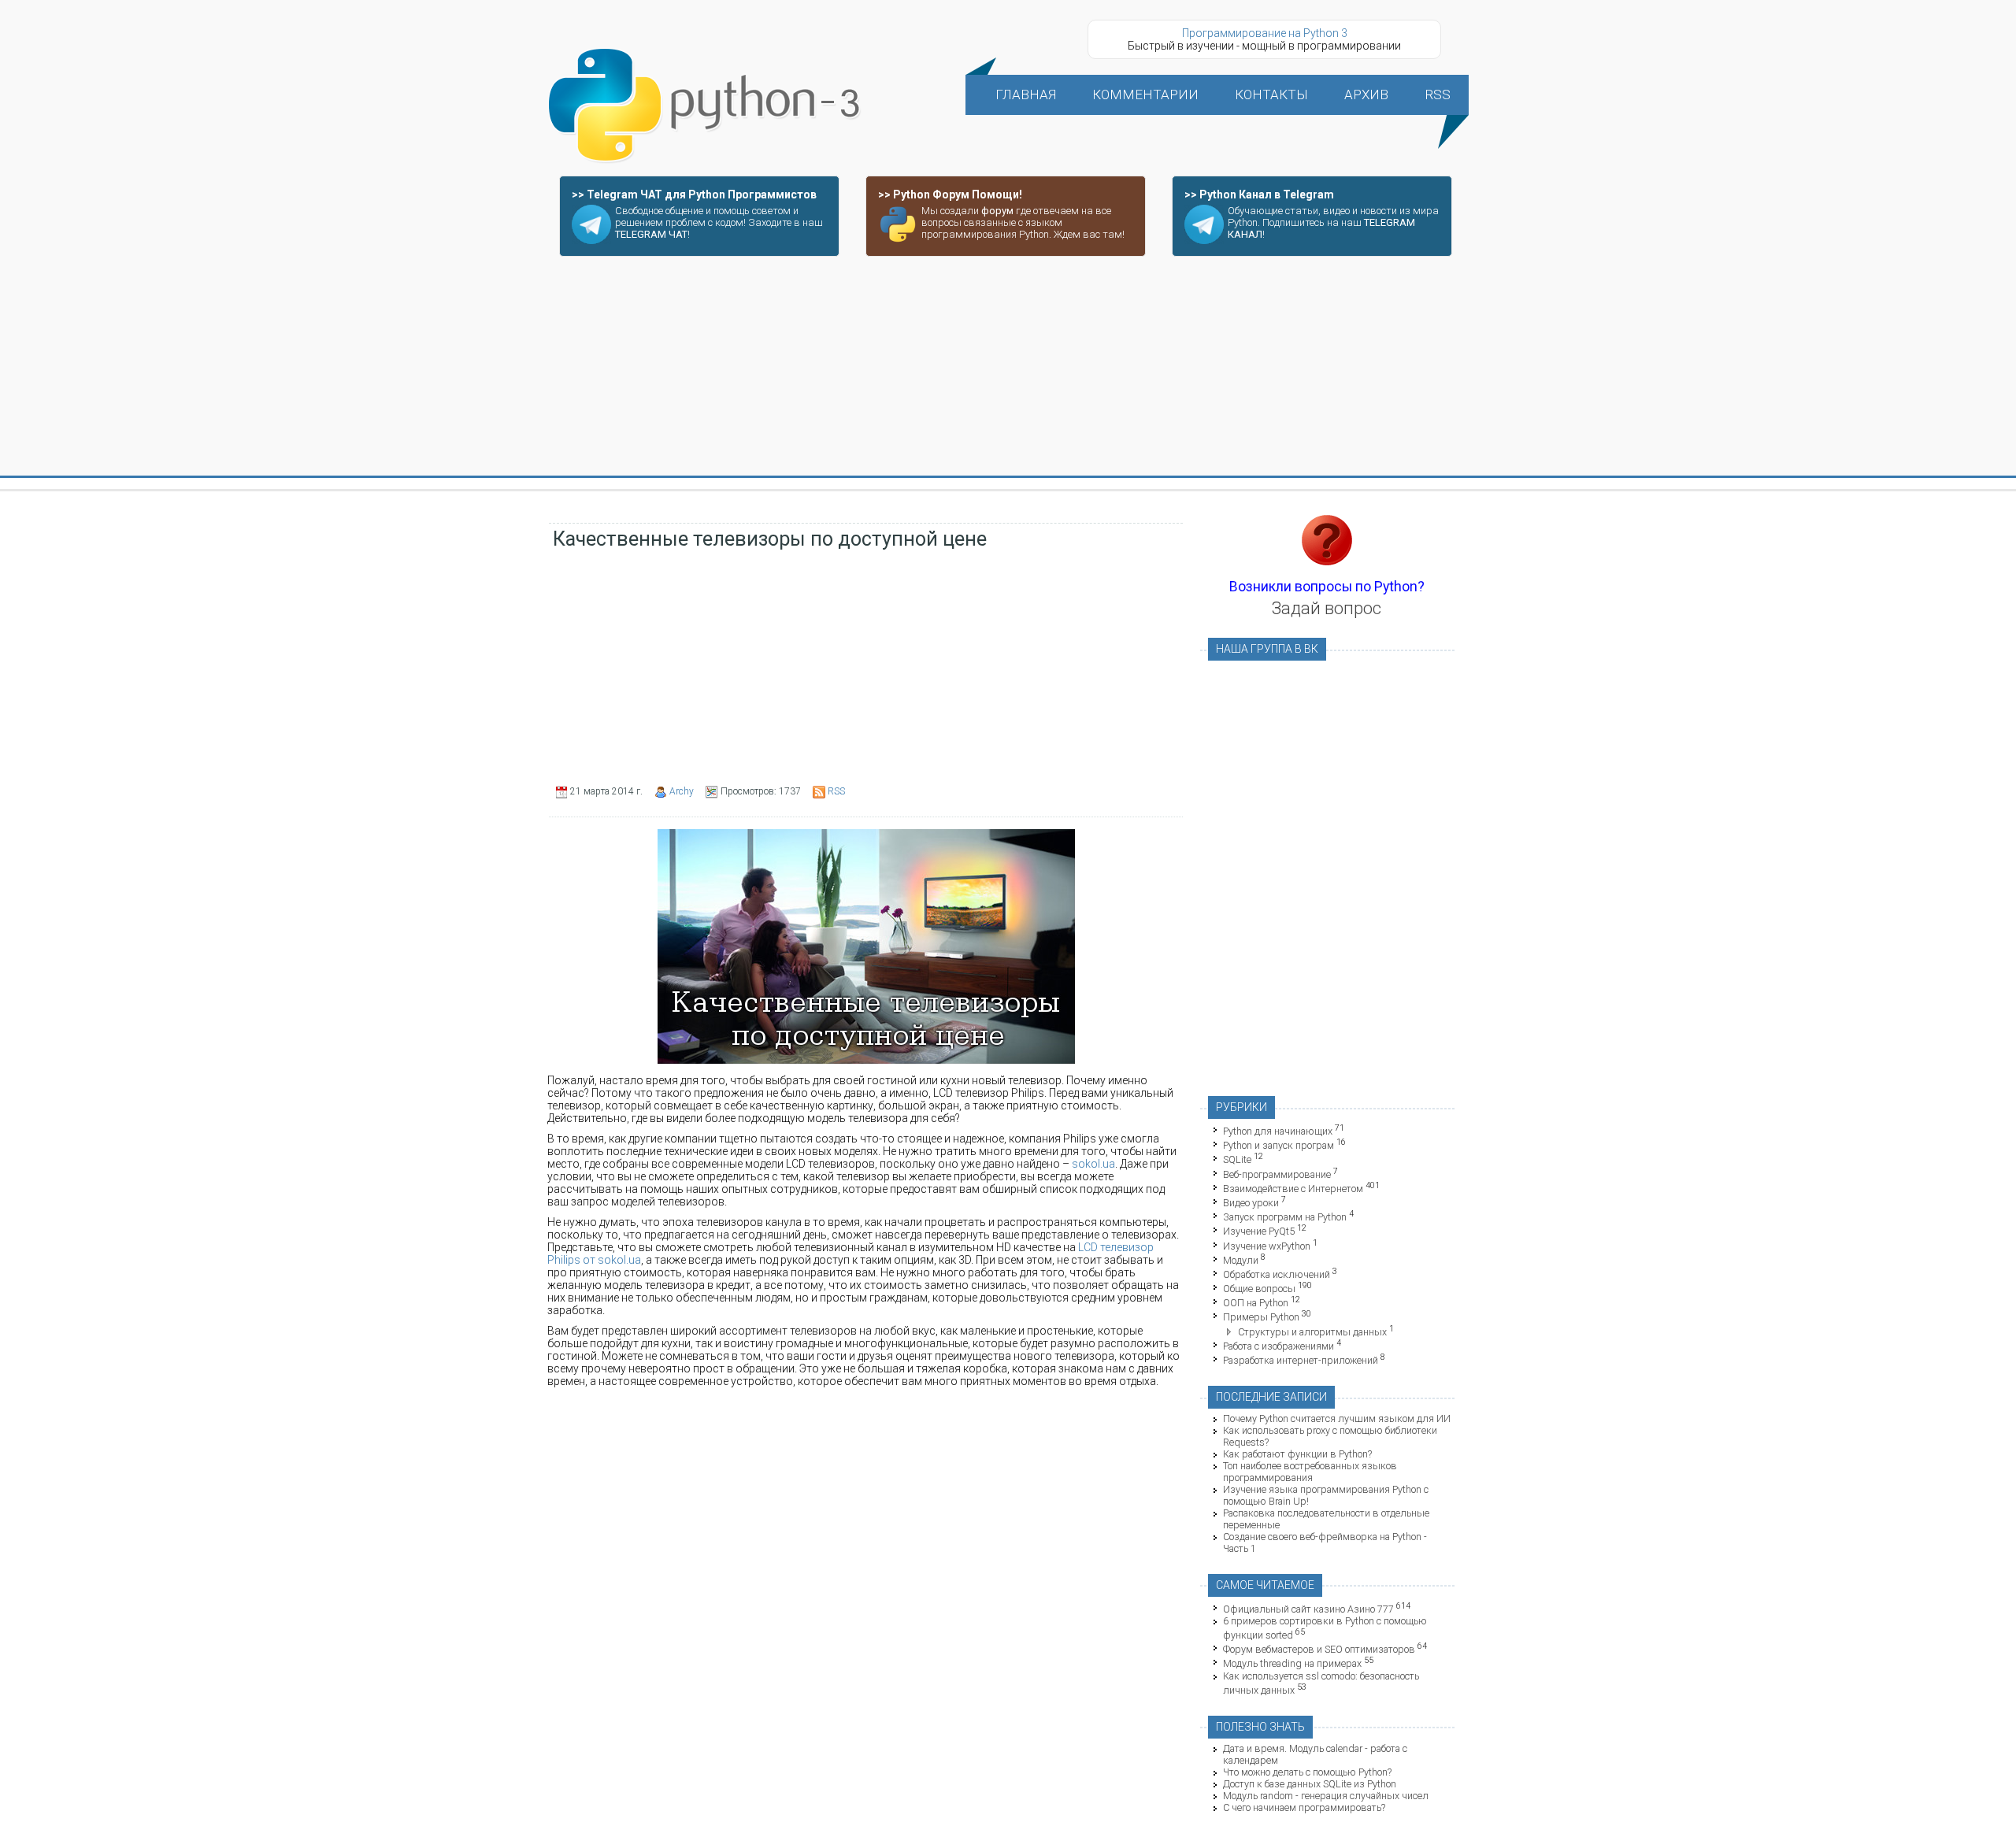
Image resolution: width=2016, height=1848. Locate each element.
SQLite (1237, 1160)
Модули (1241, 1260)
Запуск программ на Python (1285, 1217)
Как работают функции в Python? (1297, 1454)
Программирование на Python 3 (1265, 33)
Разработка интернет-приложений (1301, 1360)
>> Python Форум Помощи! (950, 194)
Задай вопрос (1327, 608)
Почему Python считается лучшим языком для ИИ (1337, 1418)
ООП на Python (1256, 1303)
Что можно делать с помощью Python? (1307, 1772)
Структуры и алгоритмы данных (1312, 1332)
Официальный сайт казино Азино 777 (1308, 1609)
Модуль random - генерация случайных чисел (1326, 1796)
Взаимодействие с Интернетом (1293, 1189)
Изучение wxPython (1267, 1246)
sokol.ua (1093, 1164)
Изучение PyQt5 (1259, 1232)
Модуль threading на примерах (1292, 1664)
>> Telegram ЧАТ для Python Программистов (694, 194)
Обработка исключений (1277, 1274)
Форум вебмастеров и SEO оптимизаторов (1319, 1649)
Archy (682, 791)
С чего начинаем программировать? (1304, 1807)
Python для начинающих (1278, 1131)
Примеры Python (1261, 1318)
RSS (836, 791)
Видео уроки (1251, 1203)
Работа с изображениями (1279, 1346)
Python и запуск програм (1279, 1145)
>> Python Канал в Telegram (1259, 194)
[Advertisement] (1008, 367)
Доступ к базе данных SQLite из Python (1310, 1784)
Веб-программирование (1277, 1174)
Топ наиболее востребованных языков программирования (1310, 1472)
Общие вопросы (1259, 1289)
